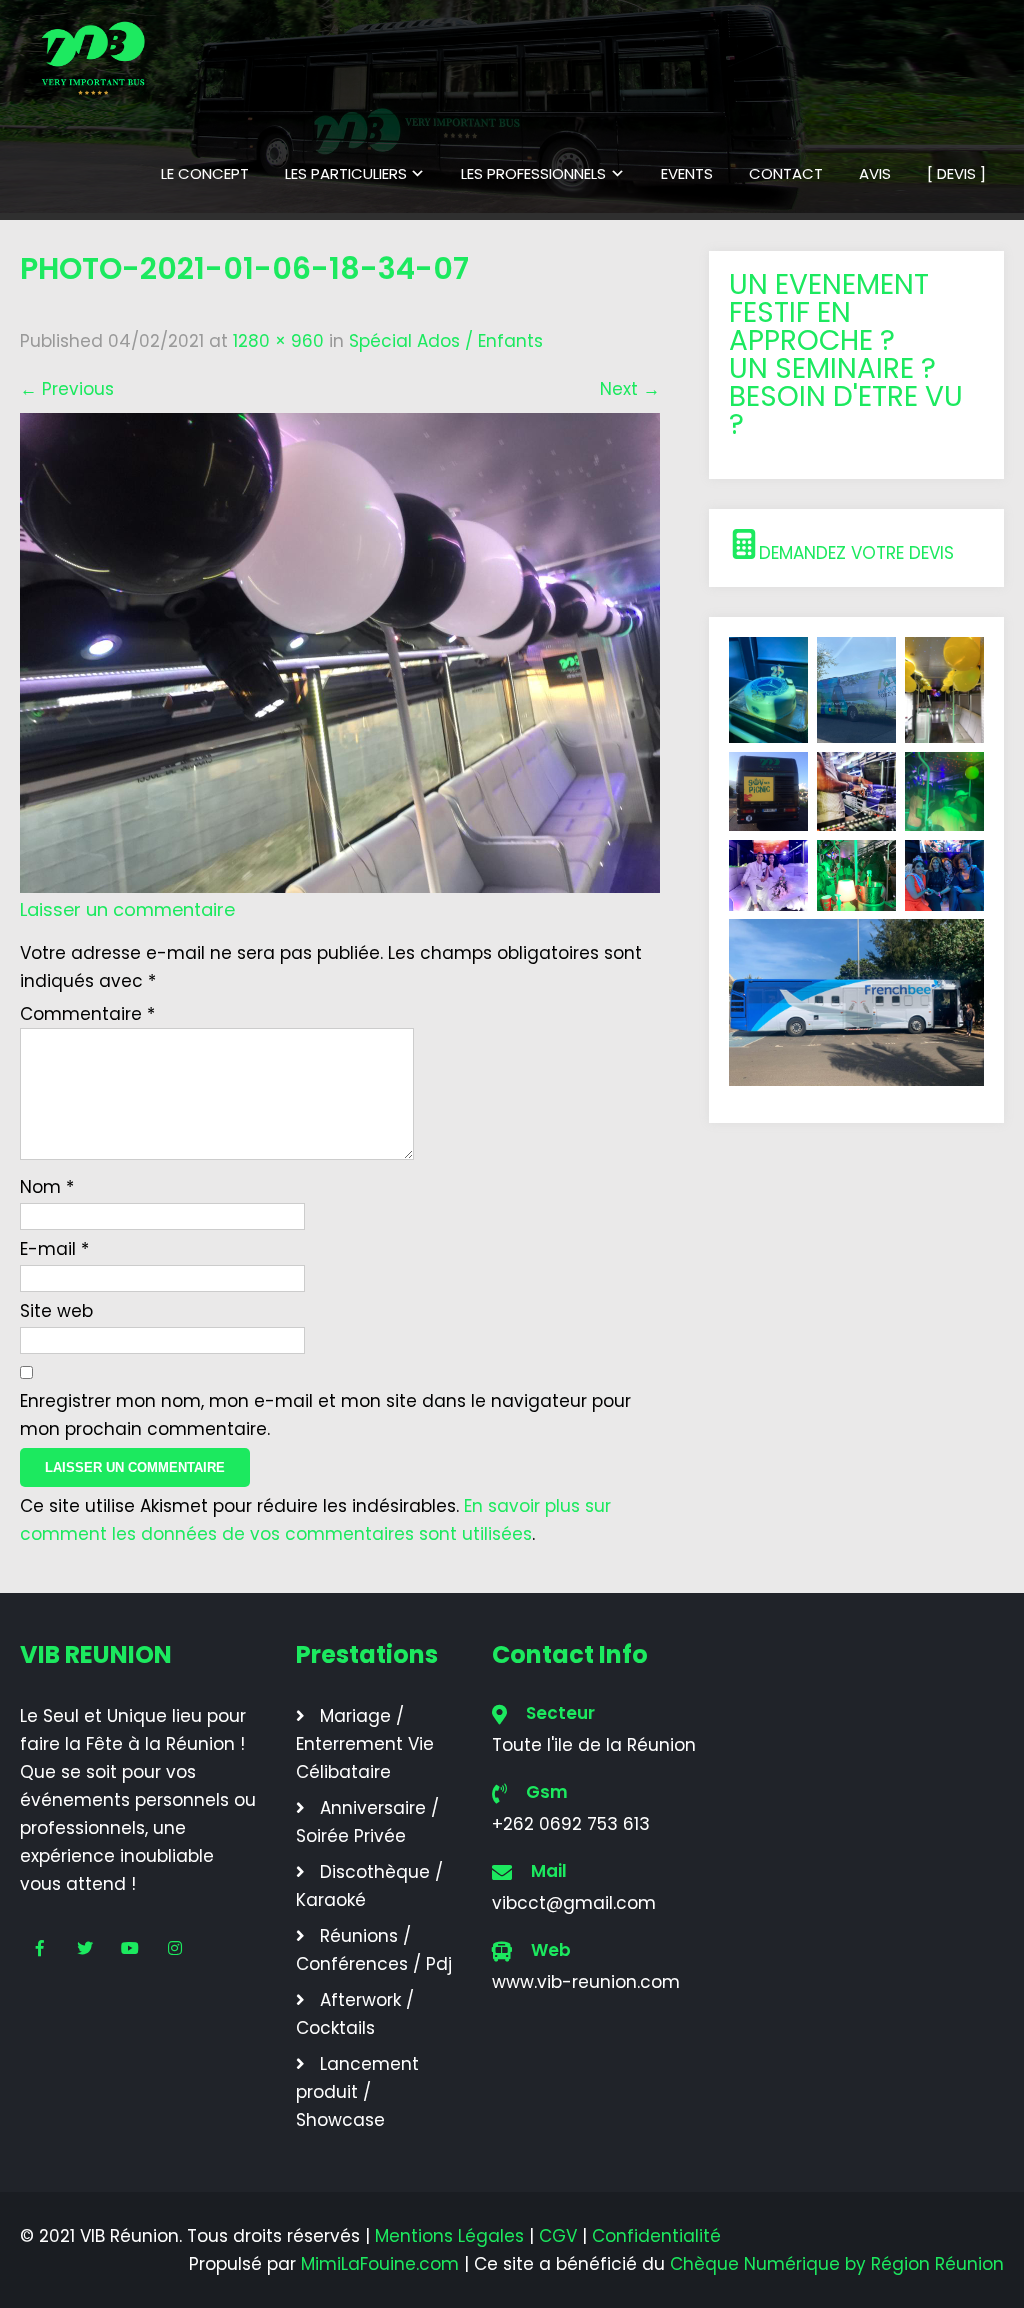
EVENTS (687, 173)
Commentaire (87, 1014)
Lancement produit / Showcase (357, 2092)
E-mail (54, 1249)
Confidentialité (656, 2236)
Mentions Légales (449, 2236)
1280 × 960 (278, 341)
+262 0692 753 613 (571, 1824)
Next (630, 389)
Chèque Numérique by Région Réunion (837, 2264)
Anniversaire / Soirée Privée (367, 1822)
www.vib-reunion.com (586, 1982)
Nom (47, 1187)
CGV (558, 2236)
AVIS (875, 173)
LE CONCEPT (205, 173)
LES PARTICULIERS (346, 173)
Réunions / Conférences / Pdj (374, 1950)
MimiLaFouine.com (380, 2264)
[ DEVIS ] (956, 173)
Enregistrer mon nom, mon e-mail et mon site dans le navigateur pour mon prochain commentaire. (325, 1415)
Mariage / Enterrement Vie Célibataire (365, 1744)
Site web (56, 1311)
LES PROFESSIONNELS (533, 173)
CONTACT (786, 173)
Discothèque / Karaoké (369, 1886)
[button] (856, 548)
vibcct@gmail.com (574, 1903)
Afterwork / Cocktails (355, 2014)
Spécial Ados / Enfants (446, 341)
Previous (67, 389)
